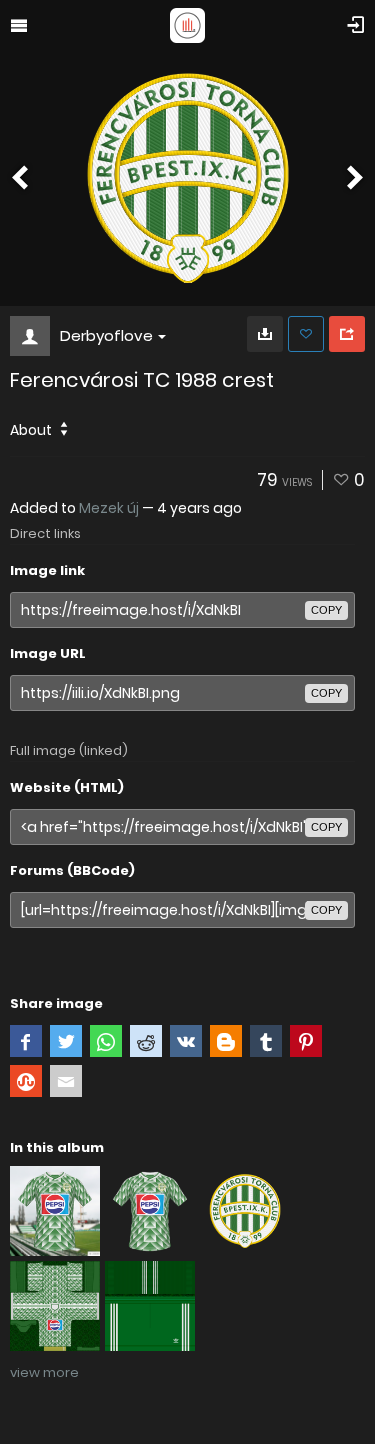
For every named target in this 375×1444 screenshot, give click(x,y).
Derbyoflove (106, 335)
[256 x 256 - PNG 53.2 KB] (265, 334)
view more (44, 1372)
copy (326, 610)
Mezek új (109, 508)
